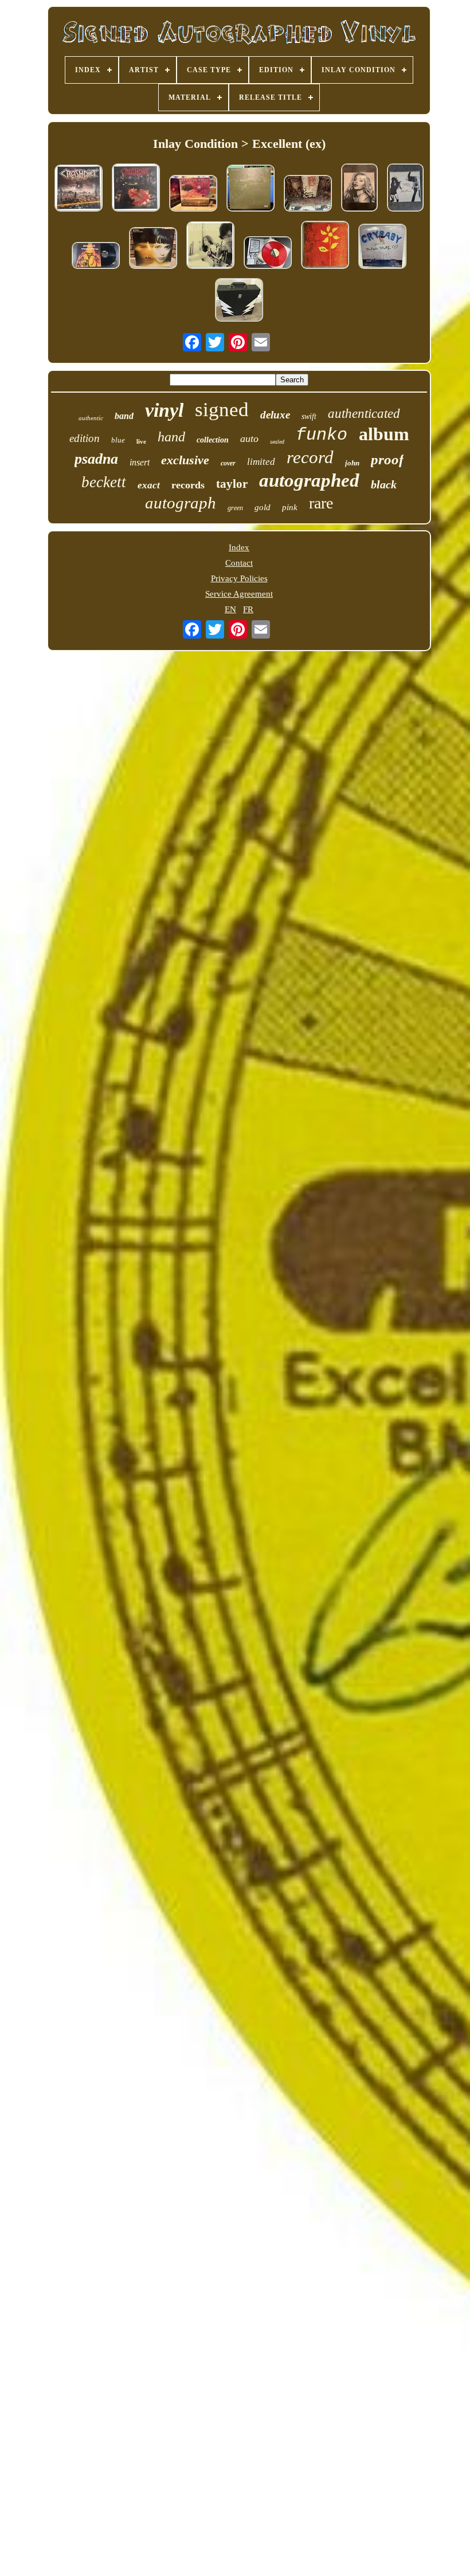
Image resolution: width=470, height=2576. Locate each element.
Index (239, 547)
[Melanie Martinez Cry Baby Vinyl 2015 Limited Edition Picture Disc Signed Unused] (382, 247)
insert (140, 462)
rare (321, 503)
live (141, 441)
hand (171, 437)
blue (118, 440)
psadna (96, 459)
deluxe (275, 415)
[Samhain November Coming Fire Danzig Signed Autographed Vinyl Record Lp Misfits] (96, 257)
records (188, 485)
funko (322, 435)
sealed (277, 442)
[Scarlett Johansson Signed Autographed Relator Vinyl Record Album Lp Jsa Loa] (210, 246)
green (235, 508)
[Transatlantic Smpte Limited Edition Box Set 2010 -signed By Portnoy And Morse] (193, 194)
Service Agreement (239, 594)
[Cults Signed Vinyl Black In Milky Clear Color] (405, 189)
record (310, 457)
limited (261, 462)
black (384, 484)
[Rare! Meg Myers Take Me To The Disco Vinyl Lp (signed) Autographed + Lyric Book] (153, 249)
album (384, 434)
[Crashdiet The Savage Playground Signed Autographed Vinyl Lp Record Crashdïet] (79, 189)
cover (228, 463)
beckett (104, 482)
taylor (232, 484)
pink (290, 507)
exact (149, 485)
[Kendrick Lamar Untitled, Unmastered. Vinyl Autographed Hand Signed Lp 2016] (250, 189)
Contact (239, 563)
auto (249, 439)
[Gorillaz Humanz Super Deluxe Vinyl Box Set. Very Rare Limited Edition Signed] (239, 301)
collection (213, 440)
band (124, 416)
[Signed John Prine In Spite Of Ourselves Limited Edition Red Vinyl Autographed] (268, 254)
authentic (91, 418)
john (352, 463)
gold (263, 507)
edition (85, 438)
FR (248, 609)
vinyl (164, 410)
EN (230, 609)
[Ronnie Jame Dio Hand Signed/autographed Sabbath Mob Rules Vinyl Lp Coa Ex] (308, 194)
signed (222, 410)
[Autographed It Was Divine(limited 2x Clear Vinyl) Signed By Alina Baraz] (359, 189)
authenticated (364, 414)
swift (309, 416)
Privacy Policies (239, 578)
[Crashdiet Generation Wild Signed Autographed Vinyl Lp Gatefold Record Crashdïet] (136, 189)
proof (387, 459)
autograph (181, 503)
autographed (309, 480)
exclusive (185, 460)
